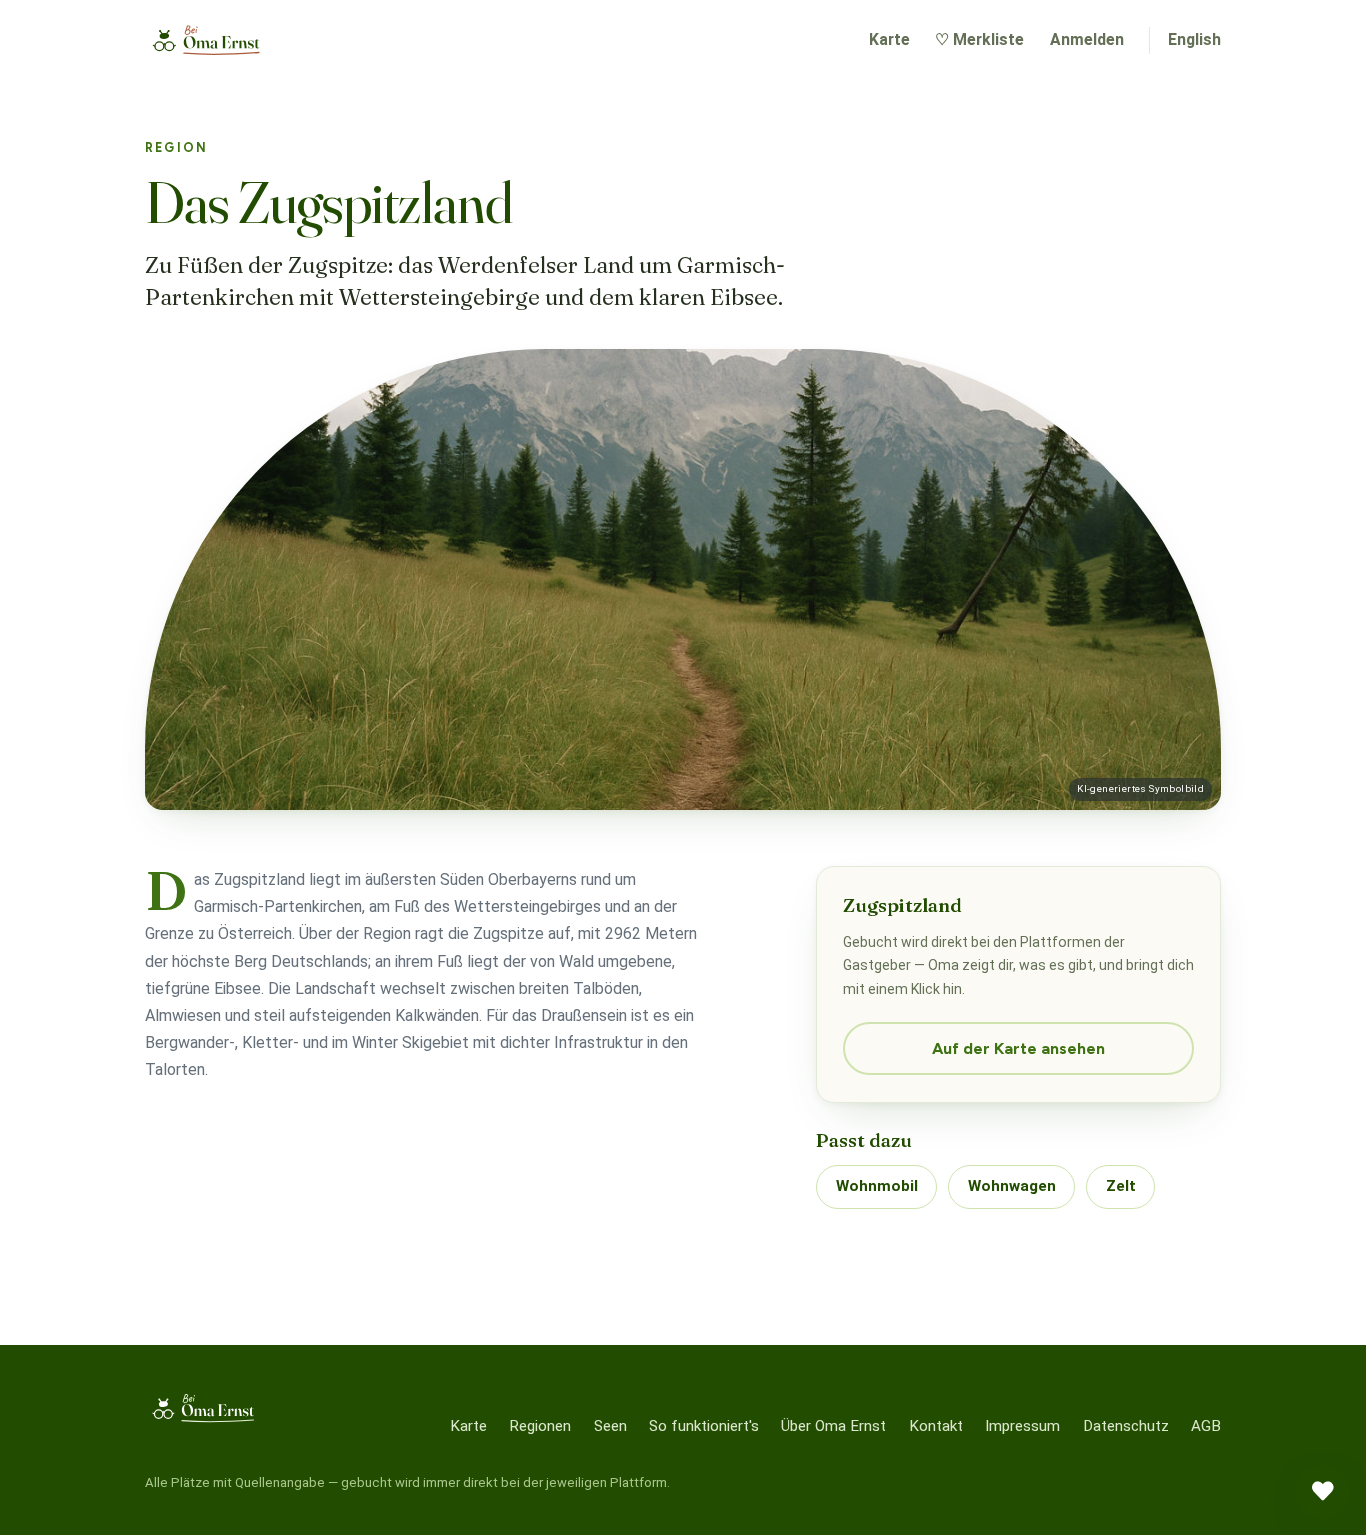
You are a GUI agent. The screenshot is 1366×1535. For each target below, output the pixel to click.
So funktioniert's (704, 1426)
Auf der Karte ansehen (1018, 1048)
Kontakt (936, 1426)
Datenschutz (1126, 1426)
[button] (1323, 1492)
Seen (610, 1426)
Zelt (1121, 1186)
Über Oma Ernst (833, 1426)
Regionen (540, 1426)
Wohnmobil (877, 1186)
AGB (1206, 1426)
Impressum (1022, 1426)
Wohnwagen (1012, 1186)
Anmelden (1087, 39)
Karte (889, 39)
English (1194, 39)
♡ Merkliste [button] (979, 39)
